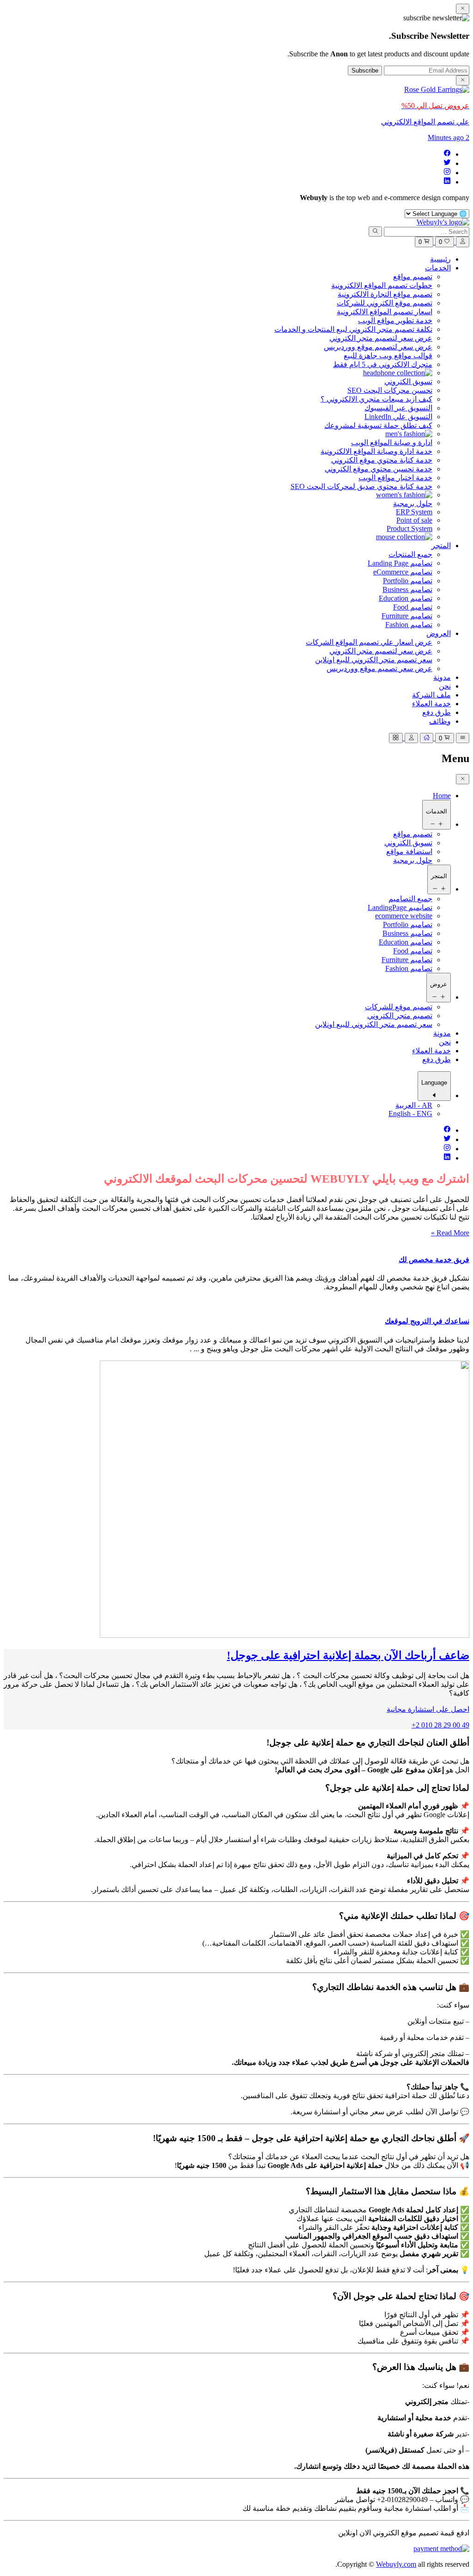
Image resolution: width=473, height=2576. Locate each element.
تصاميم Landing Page (400, 563)
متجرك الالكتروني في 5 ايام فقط (383, 364)
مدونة (442, 677)
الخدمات (438, 268)
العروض (439, 633)
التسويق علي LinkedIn (398, 417)
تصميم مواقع (413, 277)
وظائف (440, 721)
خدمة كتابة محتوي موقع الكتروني (382, 460)
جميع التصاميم (410, 899)
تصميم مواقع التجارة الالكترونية (385, 294)
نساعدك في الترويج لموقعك (427, 1321)
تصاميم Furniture (407, 616)
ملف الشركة (431, 695)
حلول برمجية (413, 504)
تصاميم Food (413, 607)
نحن (445, 686)
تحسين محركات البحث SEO (390, 390)
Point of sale (414, 520)
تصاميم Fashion (409, 625)
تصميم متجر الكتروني (400, 1016)
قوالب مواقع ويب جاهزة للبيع (388, 356)
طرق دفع (437, 712)
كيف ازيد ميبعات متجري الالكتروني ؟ (376, 399)
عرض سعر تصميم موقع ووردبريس (379, 668)
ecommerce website (404, 916)
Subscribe (365, 70)
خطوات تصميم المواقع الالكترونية (382, 285)
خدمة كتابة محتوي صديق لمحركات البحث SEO (361, 486)
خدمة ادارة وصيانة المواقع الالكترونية (376, 451)
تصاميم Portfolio (408, 581)
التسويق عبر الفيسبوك (398, 408)
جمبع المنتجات (410, 554)
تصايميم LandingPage (400, 907)
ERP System (414, 512)
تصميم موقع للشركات (399, 1007)
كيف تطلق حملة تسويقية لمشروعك (378, 425)
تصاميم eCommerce (403, 572)
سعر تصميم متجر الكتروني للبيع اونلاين (374, 660)
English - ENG (410, 1114)
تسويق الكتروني (408, 382)
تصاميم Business (407, 589)
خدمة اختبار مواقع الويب (395, 478)
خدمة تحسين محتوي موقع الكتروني (379, 469)
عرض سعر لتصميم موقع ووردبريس (378, 347)
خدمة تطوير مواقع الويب (395, 320)
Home (442, 796)
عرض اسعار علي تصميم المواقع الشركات (369, 642)
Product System (409, 528)
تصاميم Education (406, 598)
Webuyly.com (396, 2564)
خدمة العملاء (431, 704)
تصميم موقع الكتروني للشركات (385, 303)
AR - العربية (414, 1105)
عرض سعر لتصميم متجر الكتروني (381, 338)
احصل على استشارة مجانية (428, 1709)
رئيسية (440, 259)
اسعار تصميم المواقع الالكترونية (385, 312)
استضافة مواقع (409, 852)
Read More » (450, 1233)
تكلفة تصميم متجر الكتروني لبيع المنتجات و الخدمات (353, 329)
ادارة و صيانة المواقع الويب (392, 443)
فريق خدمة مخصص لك (434, 1260)
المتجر (441, 546)
